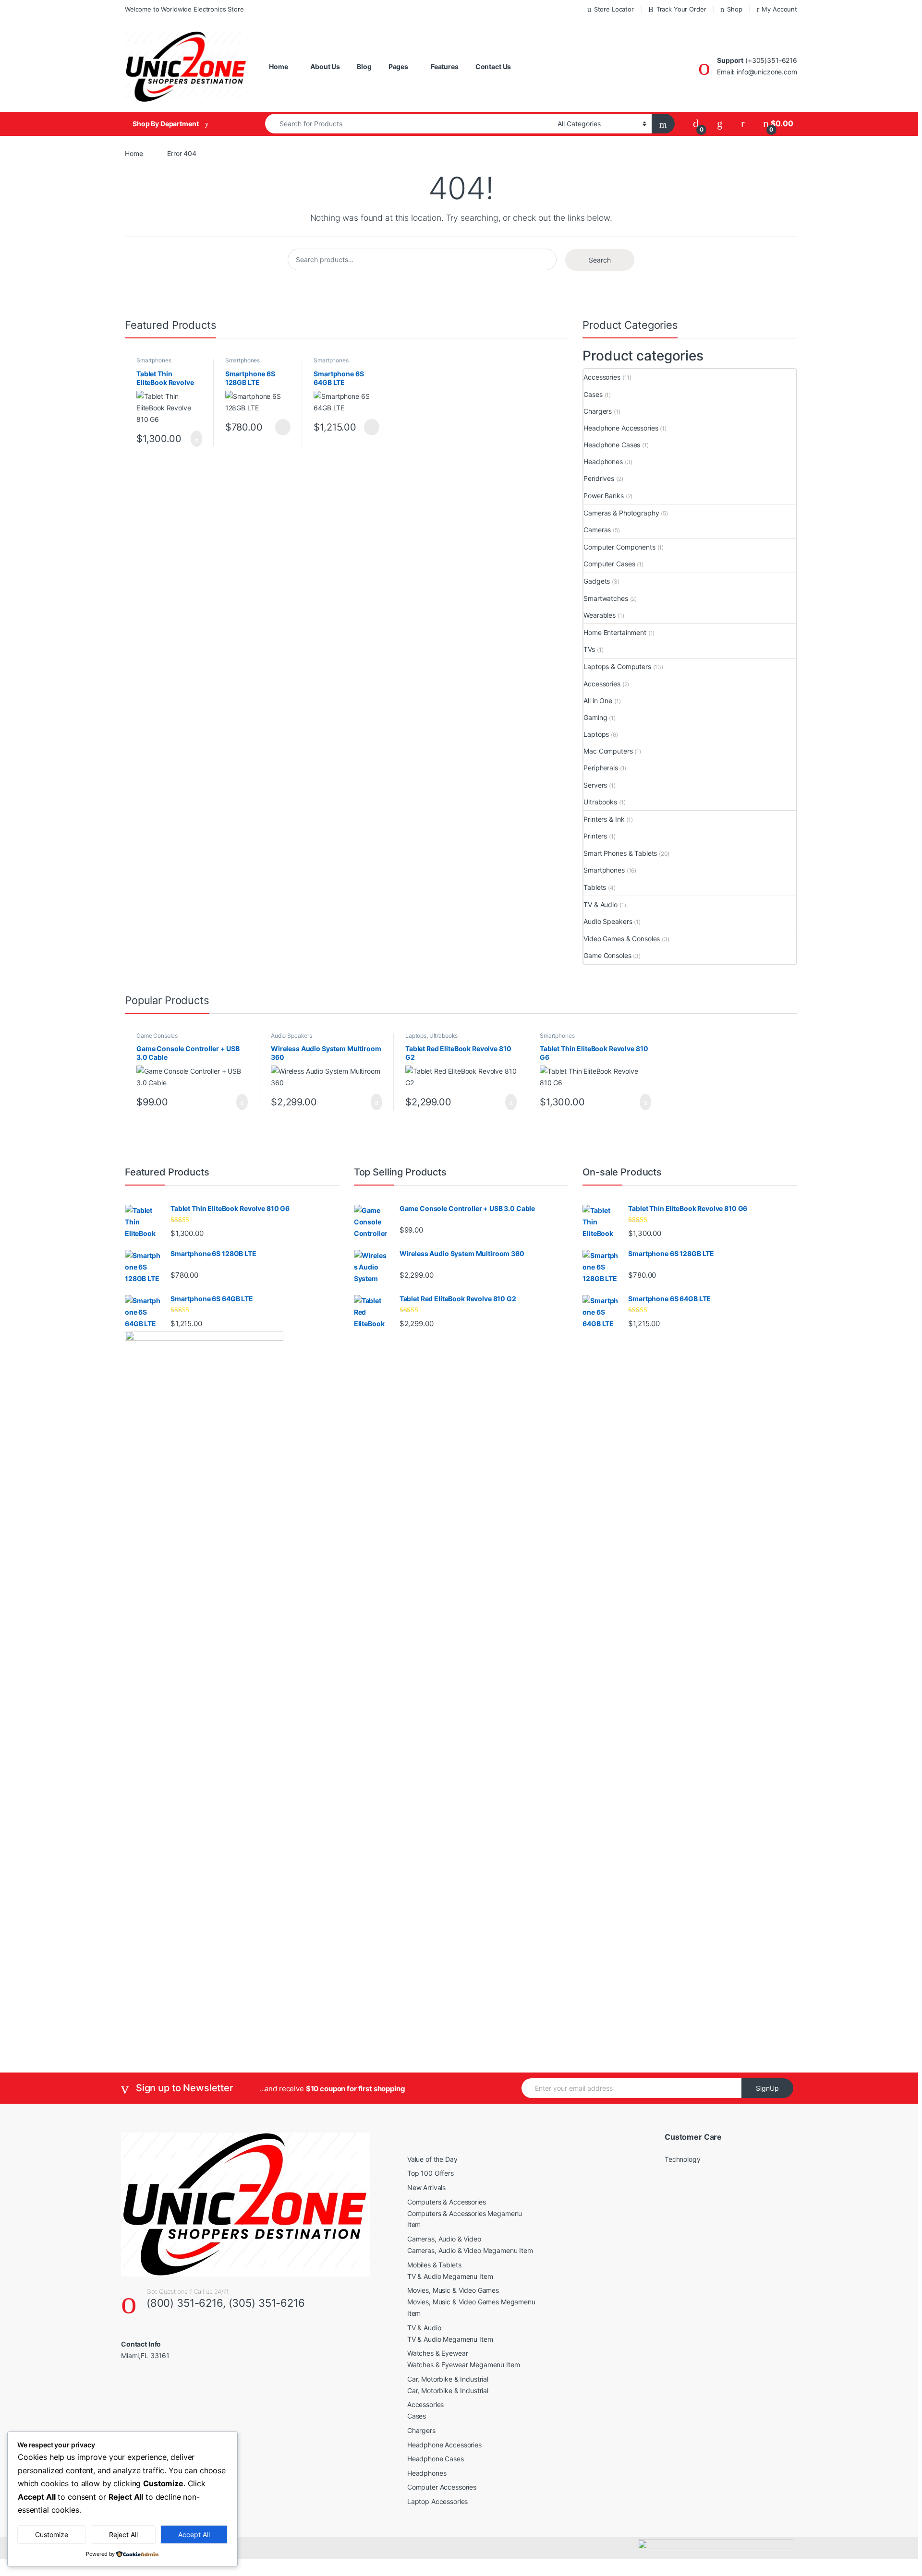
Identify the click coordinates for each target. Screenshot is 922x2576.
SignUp (767, 2088)
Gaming (595, 717)
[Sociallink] (125, 2376)
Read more (283, 427)
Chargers (598, 411)
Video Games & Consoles (622, 939)
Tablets (595, 887)
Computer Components (619, 547)
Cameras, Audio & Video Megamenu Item (470, 2250)
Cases (593, 394)
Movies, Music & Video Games (453, 2290)
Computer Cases (609, 564)
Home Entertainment (615, 632)
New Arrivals (426, 2187)
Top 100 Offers (431, 2173)
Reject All (123, 2534)
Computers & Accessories (447, 2202)
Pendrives (599, 478)
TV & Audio (601, 905)
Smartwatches (606, 598)
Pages (398, 66)
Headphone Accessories (621, 428)
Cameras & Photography (621, 513)
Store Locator (614, 9)
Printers (595, 836)
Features (445, 66)
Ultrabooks (600, 802)
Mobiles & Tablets (434, 2265)
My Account (779, 9)
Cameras (597, 530)
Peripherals (601, 768)
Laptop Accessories (437, 2501)
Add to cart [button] (196, 439)
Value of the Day (432, 2159)
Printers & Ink (604, 819)
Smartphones (154, 360)
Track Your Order (681, 9)
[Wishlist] (720, 124)
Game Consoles (607, 955)
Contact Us (493, 66)
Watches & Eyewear (438, 2353)
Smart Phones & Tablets (620, 853)
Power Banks (603, 496)
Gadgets (597, 581)
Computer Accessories (442, 2487)
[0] (696, 124)
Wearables (600, 615)
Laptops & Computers (617, 666)
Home (278, 66)
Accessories (602, 377)
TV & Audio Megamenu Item (450, 2276)
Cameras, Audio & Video (444, 2239)
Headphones (603, 461)
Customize (52, 2534)
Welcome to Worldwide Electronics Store (184, 9)
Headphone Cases (612, 445)
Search (600, 260)
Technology (683, 2159)
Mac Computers (608, 751)
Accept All (194, 2534)
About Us (325, 66)
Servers (595, 785)
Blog (364, 66)
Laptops (596, 734)
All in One (598, 701)
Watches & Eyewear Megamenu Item (464, 2365)
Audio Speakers (608, 921)
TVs (589, 649)
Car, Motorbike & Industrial (448, 2379)
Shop (734, 9)
